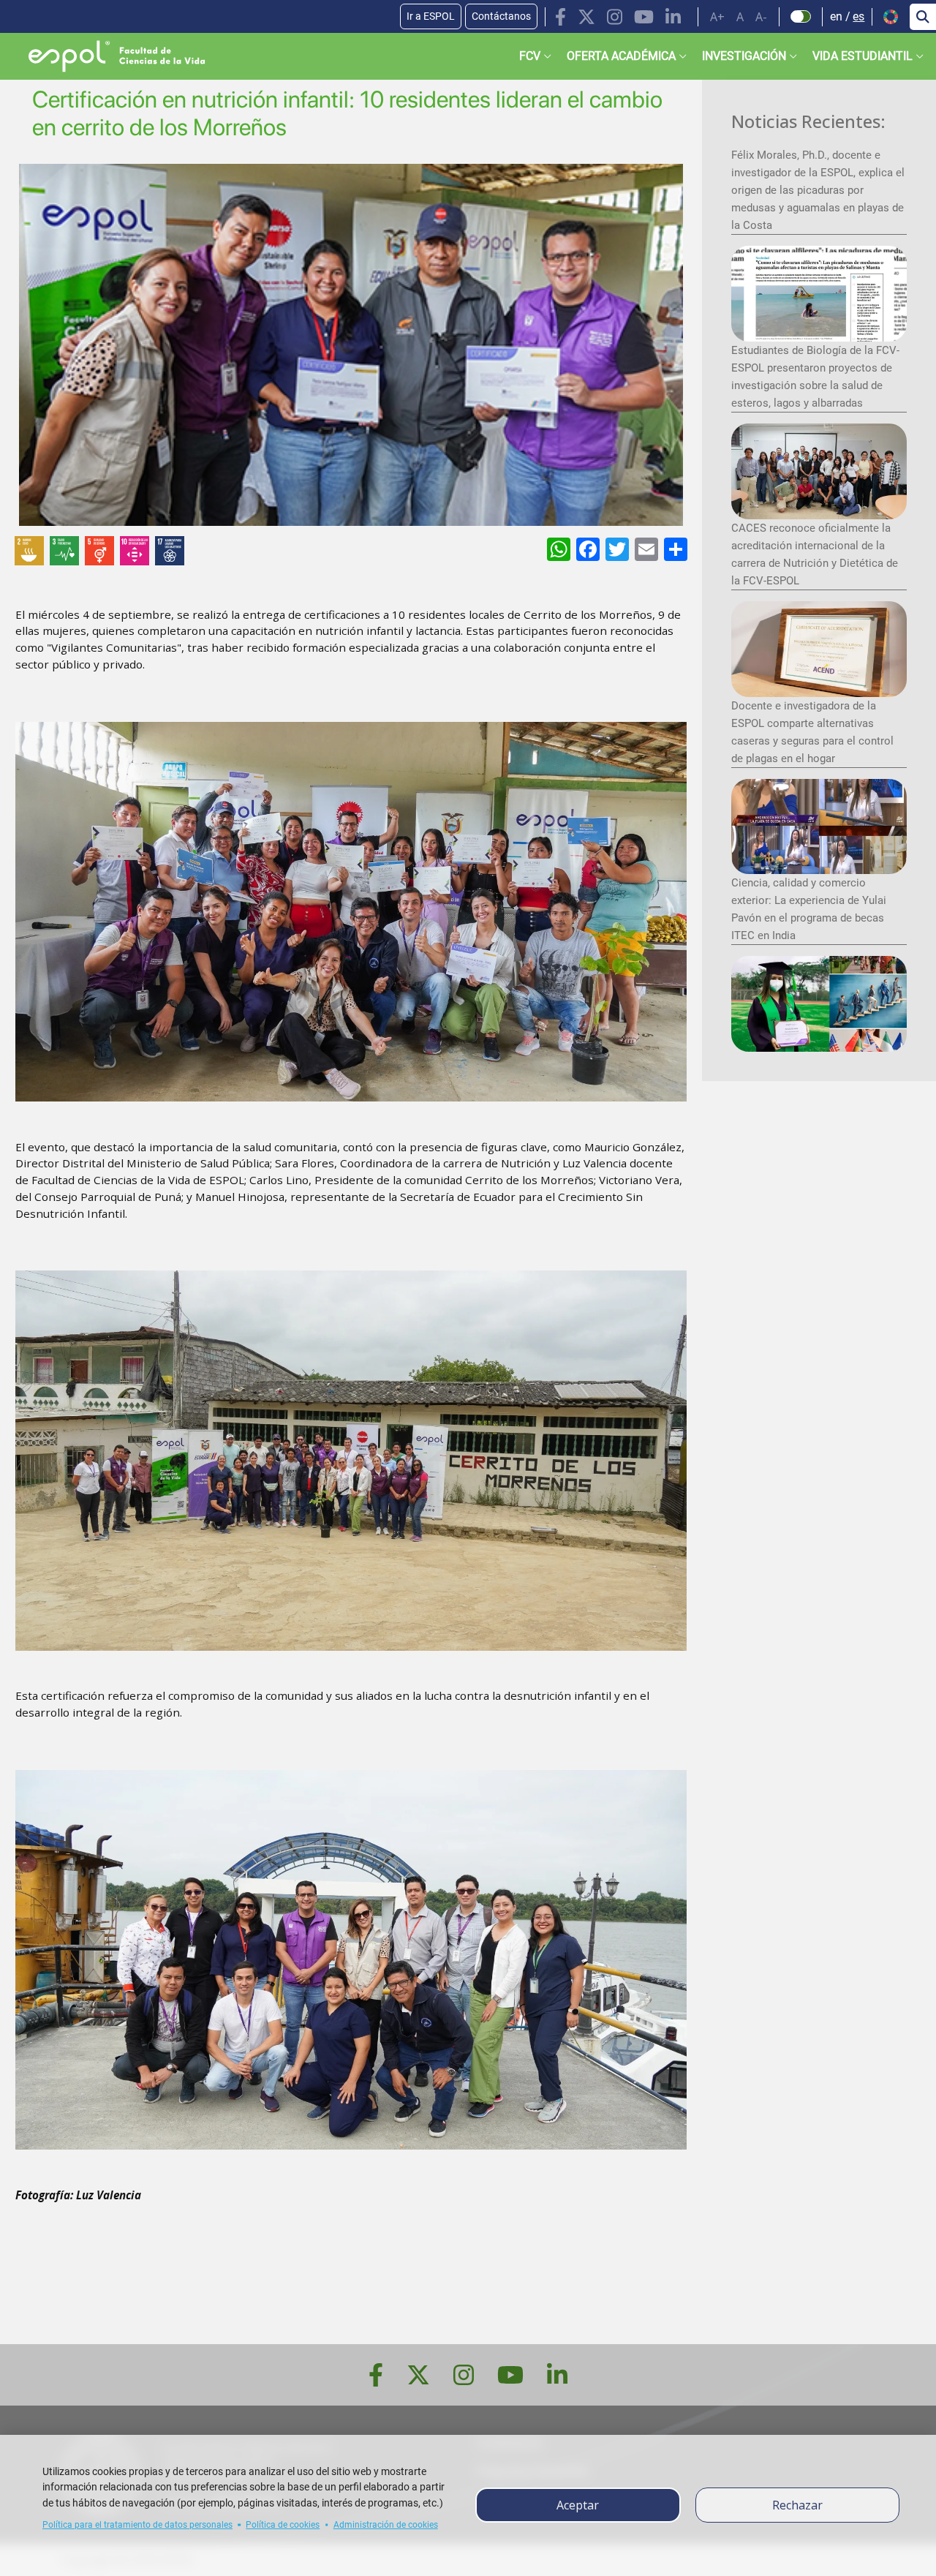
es (858, 16)
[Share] (674, 549)
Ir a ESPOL (431, 16)
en (836, 16)
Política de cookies (283, 2525)
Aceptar (578, 2505)
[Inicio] (105, 56)
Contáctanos (501, 16)
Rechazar (797, 2505)
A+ (717, 17)
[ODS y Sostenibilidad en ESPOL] (178, 551)
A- (761, 17)
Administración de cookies (386, 2525)
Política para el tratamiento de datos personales (137, 2525)
